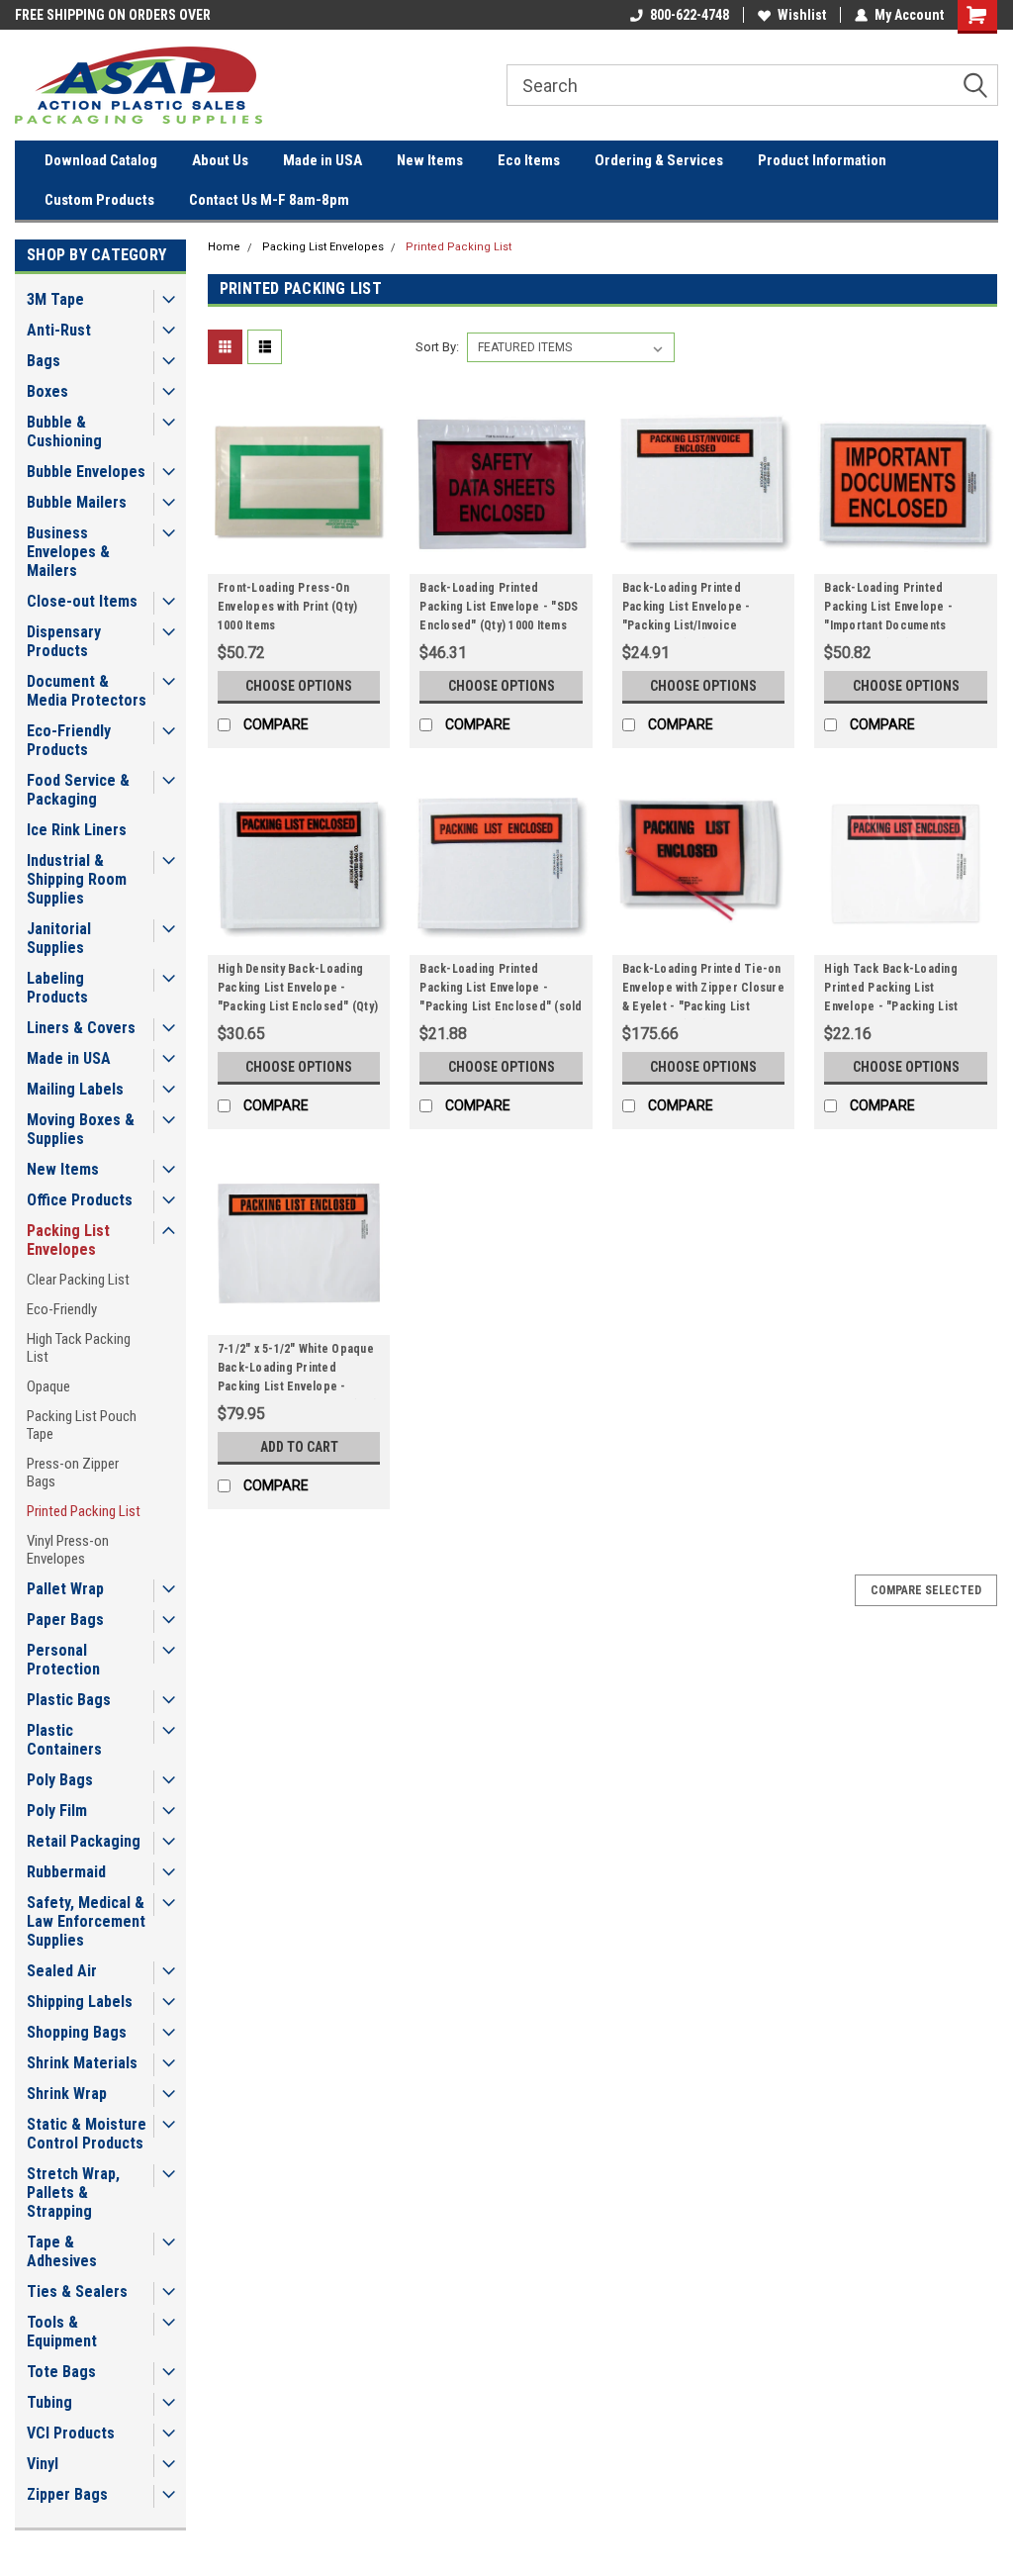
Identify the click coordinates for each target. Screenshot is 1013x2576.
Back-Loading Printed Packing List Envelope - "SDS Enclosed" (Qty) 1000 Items (499, 607)
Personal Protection (63, 1660)
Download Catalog (101, 160)
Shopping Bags (77, 2032)
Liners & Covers (81, 1028)
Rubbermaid (66, 1872)
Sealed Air (62, 1971)
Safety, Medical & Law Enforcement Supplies (86, 1921)
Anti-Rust (59, 330)
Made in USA (322, 160)
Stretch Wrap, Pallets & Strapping (73, 2193)
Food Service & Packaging (78, 790)
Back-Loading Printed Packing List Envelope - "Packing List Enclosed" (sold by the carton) (501, 991)
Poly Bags (60, 1780)
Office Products (80, 1200)
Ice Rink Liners (77, 830)
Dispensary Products (64, 641)
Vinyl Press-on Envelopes (68, 1550)
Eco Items (529, 160)
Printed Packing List (84, 1511)
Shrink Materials (82, 2063)
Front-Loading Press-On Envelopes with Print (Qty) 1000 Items (288, 607)
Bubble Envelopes (86, 472)
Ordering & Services (659, 160)
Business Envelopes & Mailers (68, 552)
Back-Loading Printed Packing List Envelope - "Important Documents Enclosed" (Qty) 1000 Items (898, 610)
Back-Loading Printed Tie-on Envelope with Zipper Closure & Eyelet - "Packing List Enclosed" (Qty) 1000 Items (703, 991)
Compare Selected (926, 1590)
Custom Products (99, 200)
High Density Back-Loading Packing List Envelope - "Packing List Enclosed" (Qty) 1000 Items (298, 991)
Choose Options (299, 686)
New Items (430, 160)
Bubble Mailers (77, 502)
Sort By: (437, 347)
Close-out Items (82, 601)
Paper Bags (65, 1620)
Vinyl (43, 2464)
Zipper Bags (67, 2494)
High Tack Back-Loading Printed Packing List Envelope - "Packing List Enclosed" (891, 991)
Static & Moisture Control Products (87, 2134)
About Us (220, 160)
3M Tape (55, 299)
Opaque (48, 1386)
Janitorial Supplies (59, 938)
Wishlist (802, 15)
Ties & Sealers (77, 2291)
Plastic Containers (64, 1740)
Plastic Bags (69, 1700)
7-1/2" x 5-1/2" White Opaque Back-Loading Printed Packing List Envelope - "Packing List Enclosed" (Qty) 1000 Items (298, 1371)
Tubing (49, 2402)
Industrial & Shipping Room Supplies (77, 879)
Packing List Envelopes (68, 1240)
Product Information (822, 160)
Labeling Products (57, 988)
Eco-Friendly (62, 1309)
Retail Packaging (84, 1841)
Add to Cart (299, 1447)
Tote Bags (61, 2372)
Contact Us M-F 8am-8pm (269, 200)
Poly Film (57, 1811)
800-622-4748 (690, 15)
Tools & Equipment (62, 2332)
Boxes (47, 391)
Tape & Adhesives (62, 2251)
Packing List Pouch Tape (82, 1425)
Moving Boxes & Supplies (81, 1129)
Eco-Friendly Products (69, 740)
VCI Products (71, 2433)
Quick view (299, 559)
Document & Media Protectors (87, 691)
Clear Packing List (78, 1280)
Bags (44, 361)
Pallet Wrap (65, 1589)
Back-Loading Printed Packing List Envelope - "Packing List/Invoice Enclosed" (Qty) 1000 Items (696, 610)
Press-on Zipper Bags (73, 1473)
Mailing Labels (75, 1089)
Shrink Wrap (67, 2094)
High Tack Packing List (79, 1348)
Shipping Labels (80, 2002)
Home (224, 247)
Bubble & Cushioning (64, 431)
